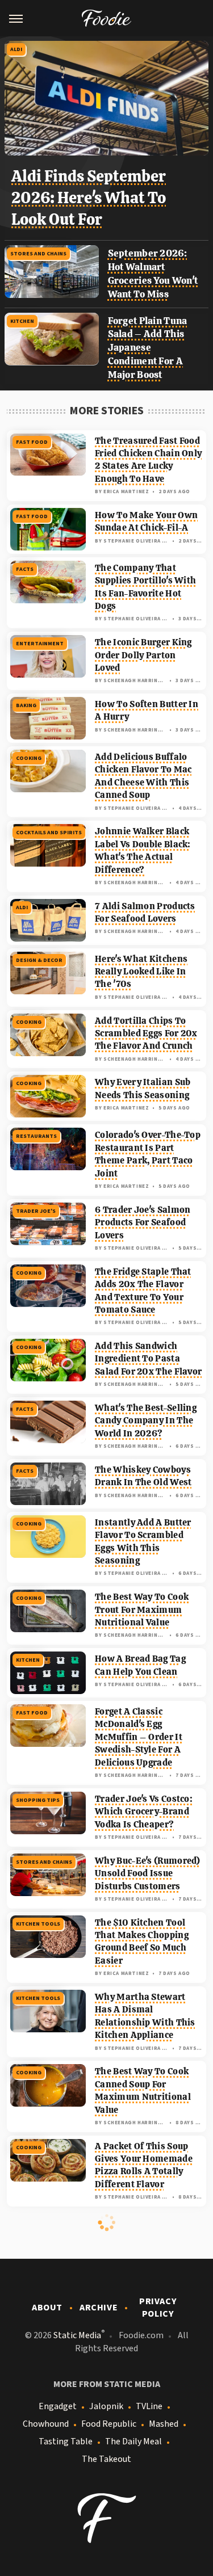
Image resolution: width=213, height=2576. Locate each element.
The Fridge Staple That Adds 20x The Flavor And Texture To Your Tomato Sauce (143, 1291)
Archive (99, 2308)
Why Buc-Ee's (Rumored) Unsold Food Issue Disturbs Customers (148, 1873)
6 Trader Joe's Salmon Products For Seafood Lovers (143, 1222)
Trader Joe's (36, 1211)
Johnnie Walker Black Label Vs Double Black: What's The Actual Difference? (143, 850)
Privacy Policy (158, 2308)
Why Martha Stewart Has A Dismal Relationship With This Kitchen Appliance (145, 2016)
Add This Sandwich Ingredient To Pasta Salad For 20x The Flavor (148, 1359)
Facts (25, 569)
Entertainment (40, 644)
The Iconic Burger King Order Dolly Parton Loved (143, 655)
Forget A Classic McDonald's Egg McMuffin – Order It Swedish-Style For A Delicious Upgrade (139, 1737)
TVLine (149, 2406)
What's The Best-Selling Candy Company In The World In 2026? (146, 1421)
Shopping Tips (38, 1800)
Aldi (16, 49)
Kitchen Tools (38, 1924)
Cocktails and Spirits (49, 833)
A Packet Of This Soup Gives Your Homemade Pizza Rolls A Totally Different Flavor (144, 2165)
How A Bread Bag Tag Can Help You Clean (140, 1665)
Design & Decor (39, 960)
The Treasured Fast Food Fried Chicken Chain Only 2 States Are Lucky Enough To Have (148, 460)
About (47, 2308)
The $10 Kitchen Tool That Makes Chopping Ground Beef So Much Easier (142, 1942)
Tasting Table (66, 2441)
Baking (26, 705)
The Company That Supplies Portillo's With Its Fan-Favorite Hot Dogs (145, 587)
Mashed (164, 2424)
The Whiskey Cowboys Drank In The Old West (143, 1476)
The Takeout (106, 2459)
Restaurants (36, 1136)
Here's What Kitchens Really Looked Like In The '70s (141, 972)
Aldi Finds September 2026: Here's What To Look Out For (89, 197)
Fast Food (32, 442)
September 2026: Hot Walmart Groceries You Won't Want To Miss (153, 273)
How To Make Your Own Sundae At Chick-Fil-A (146, 521)
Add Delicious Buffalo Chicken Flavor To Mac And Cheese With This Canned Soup (143, 776)
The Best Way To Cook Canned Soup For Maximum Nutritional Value (143, 2090)
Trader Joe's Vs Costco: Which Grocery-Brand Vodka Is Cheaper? (144, 1812)
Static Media (77, 2335)
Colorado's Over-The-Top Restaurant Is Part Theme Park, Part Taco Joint (148, 1154)
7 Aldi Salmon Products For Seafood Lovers (145, 912)
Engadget (58, 2406)
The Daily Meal (133, 2441)
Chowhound (46, 2424)
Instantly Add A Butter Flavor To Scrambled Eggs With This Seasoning (143, 1541)
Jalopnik (106, 2406)
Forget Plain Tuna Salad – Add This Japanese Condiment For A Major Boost (148, 348)
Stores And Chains (38, 254)
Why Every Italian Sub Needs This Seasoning (143, 1088)
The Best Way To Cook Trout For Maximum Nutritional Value (142, 1610)
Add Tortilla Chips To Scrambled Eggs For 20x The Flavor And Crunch (146, 1033)
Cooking (29, 758)
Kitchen (22, 321)
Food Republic (109, 2424)
